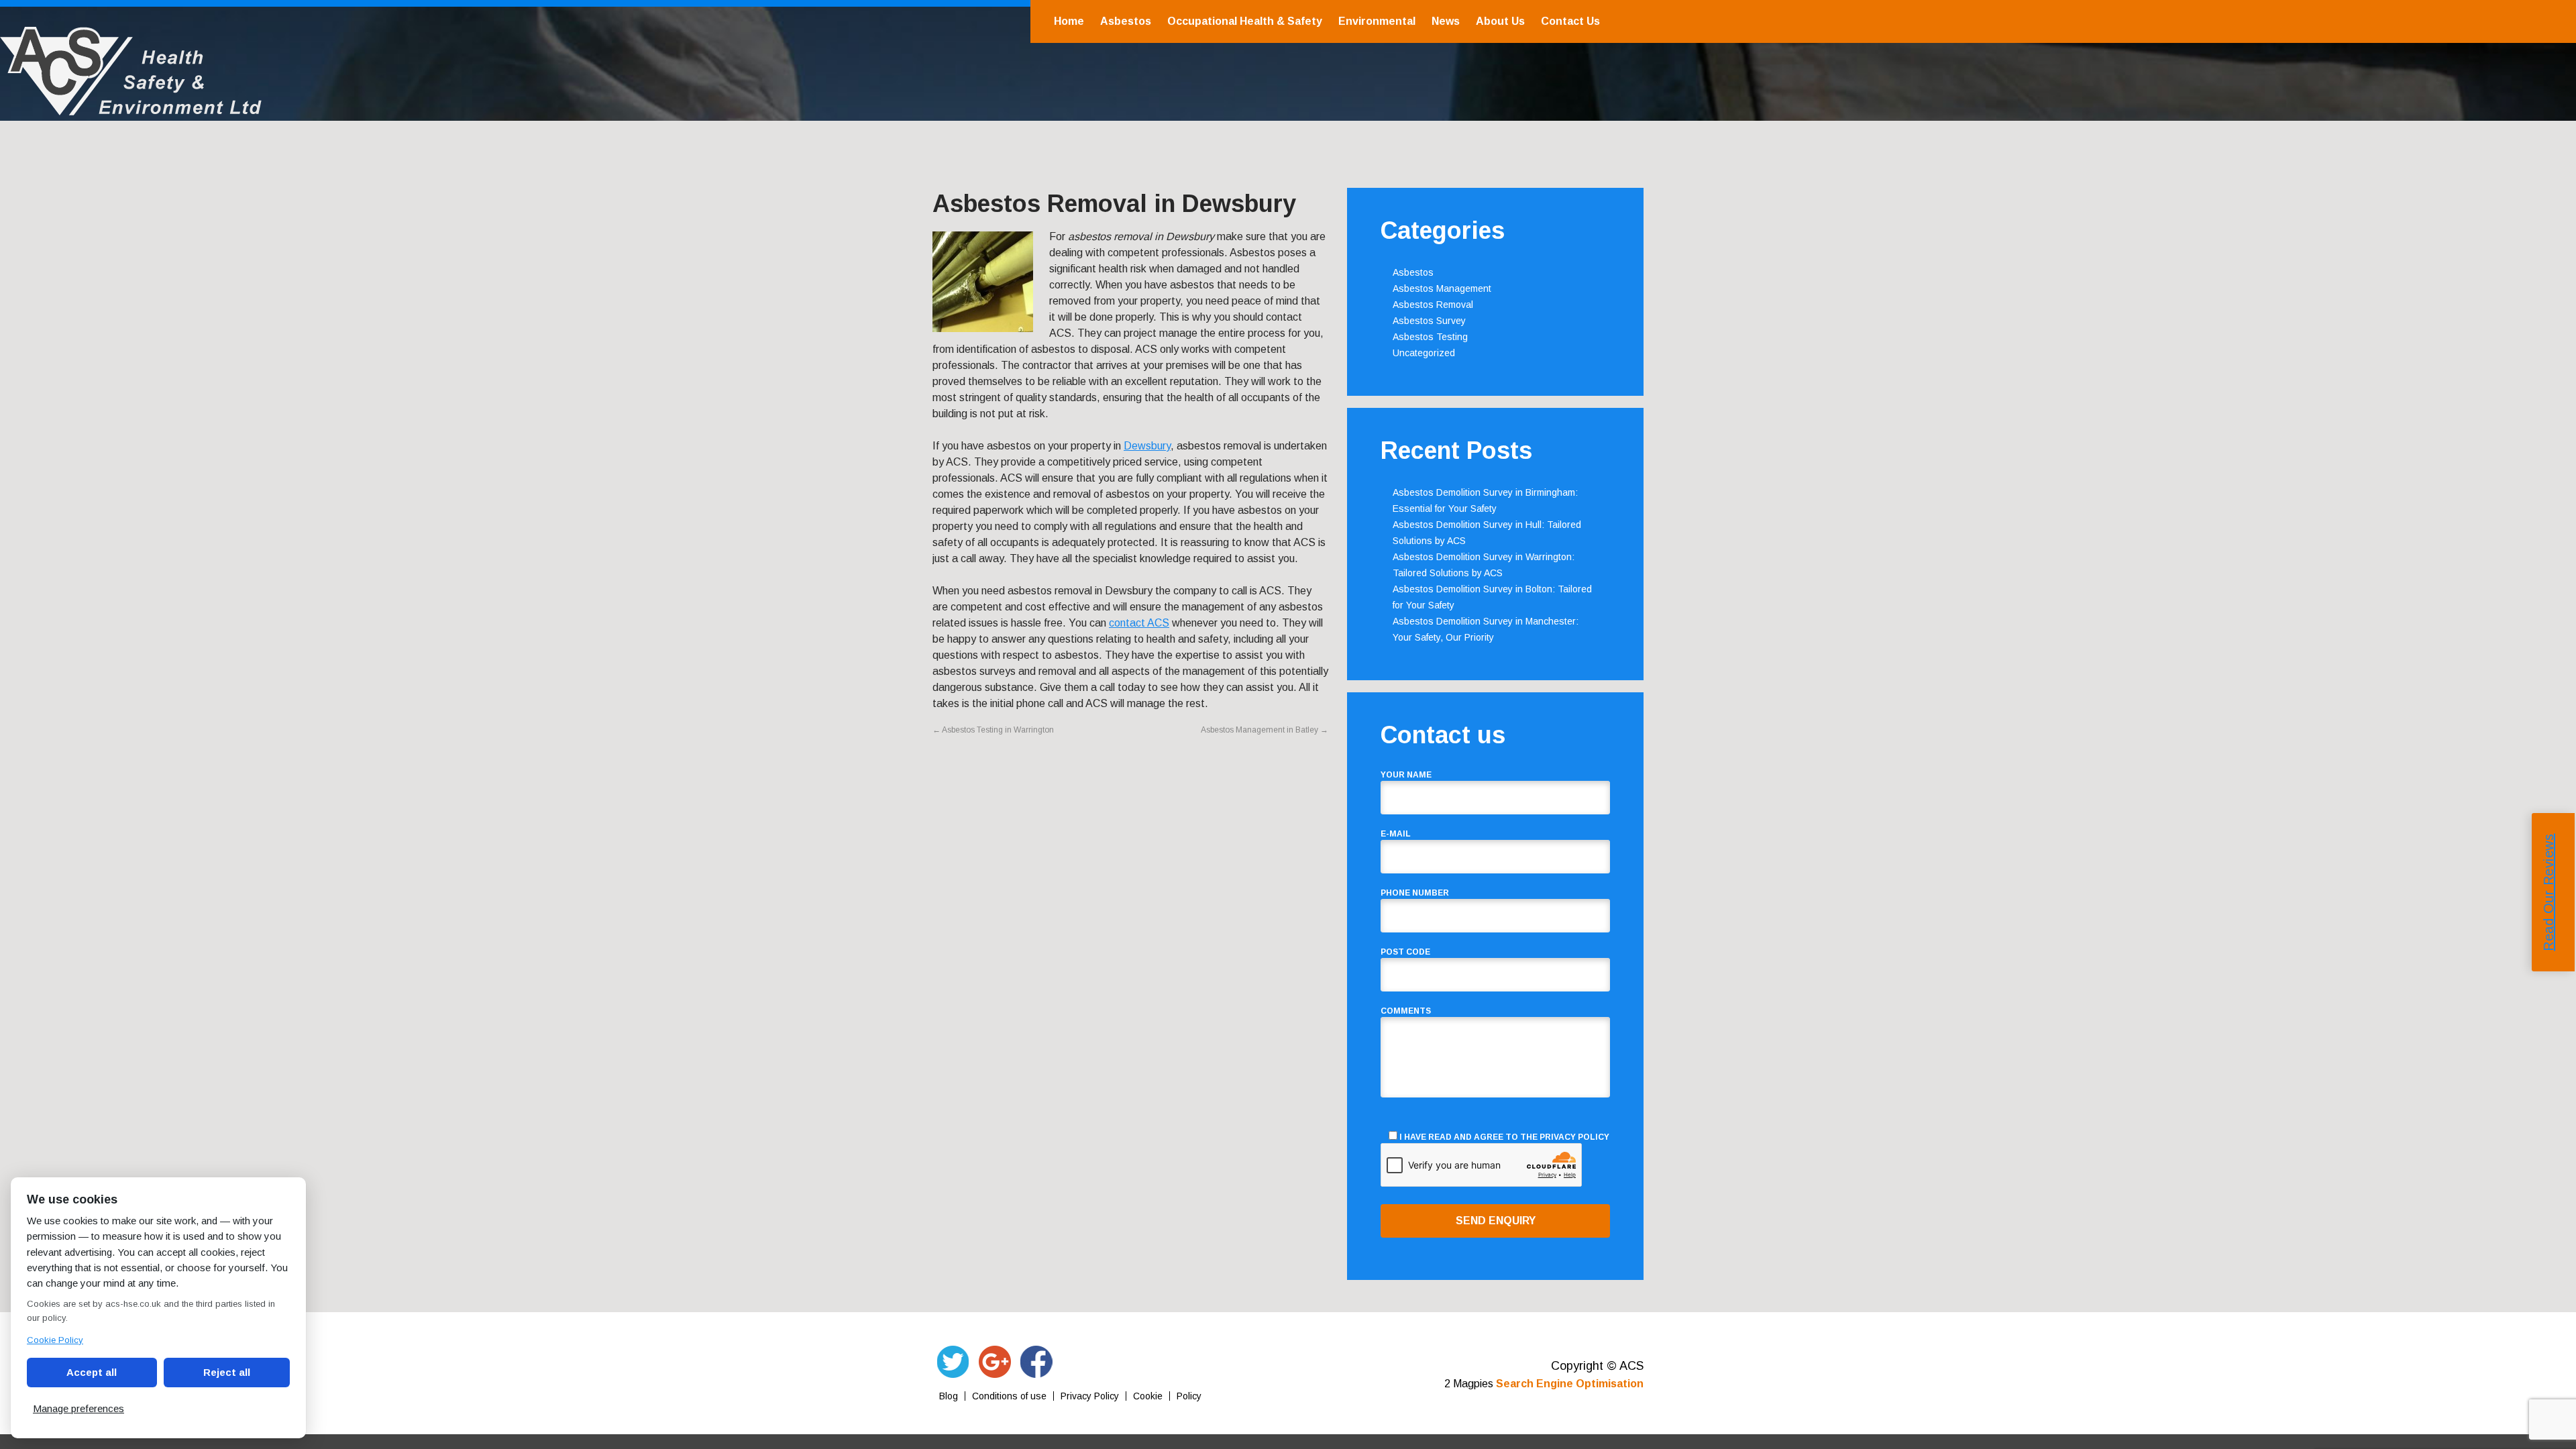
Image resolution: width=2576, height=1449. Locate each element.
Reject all (227, 1372)
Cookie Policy (55, 1340)
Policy (1189, 1396)
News (1446, 21)
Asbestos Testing (1430, 337)
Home (1069, 21)
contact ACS (1139, 623)
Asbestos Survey (1429, 321)
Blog (949, 1396)
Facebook (1036, 1362)
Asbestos (1126, 21)
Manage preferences (78, 1408)
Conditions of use (1009, 1396)
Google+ (995, 1362)
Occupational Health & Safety (1245, 21)
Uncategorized (1424, 353)
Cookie (1148, 1396)
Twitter (953, 1362)
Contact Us (1570, 21)
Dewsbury (1147, 446)
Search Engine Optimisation (1570, 1384)
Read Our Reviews (2548, 893)
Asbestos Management (1442, 288)
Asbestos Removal (1433, 305)
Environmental (1377, 21)
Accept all (92, 1372)
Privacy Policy (1574, 1137)
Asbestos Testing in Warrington (993, 730)
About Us (1500, 21)
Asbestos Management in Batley (1265, 730)
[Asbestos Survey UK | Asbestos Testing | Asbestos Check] (131, 108)
